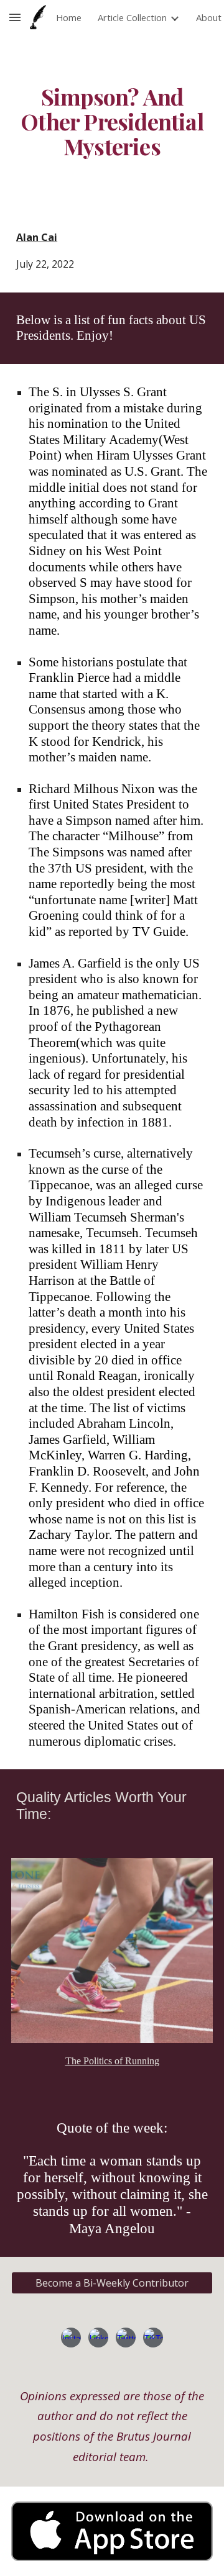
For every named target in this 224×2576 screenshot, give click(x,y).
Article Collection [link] (132, 17)
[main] (112, 122)
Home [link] (69, 17)
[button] (15, 17)
